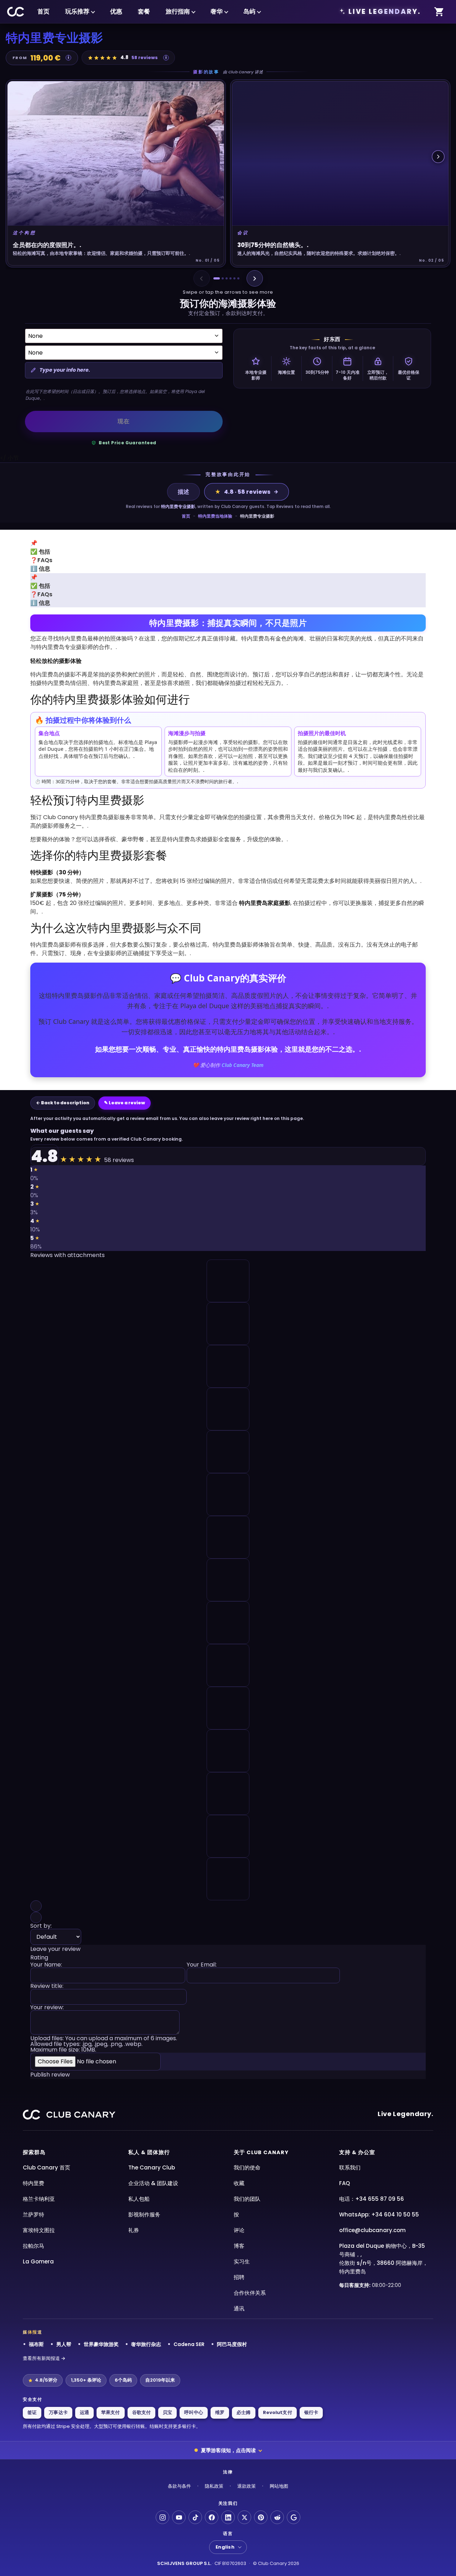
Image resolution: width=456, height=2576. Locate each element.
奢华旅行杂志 (146, 2344)
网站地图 (279, 2486)
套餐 (144, 11)
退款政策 (247, 2486)
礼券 (134, 2230)
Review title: (47, 1987)
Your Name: (46, 1965)
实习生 (242, 2261)
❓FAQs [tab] (41, 560)
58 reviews (145, 57)
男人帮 (64, 2344)
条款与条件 (179, 2486)
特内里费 (33, 2183)
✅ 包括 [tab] (40, 552)
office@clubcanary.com (372, 2230)
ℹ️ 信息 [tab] (40, 569)
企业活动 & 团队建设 (153, 2183)
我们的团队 (247, 2199)
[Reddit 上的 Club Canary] (277, 2517)
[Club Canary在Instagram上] (162, 2517)
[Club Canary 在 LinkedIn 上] (228, 2517)
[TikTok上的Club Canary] (195, 2517)
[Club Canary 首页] (16, 12)
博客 (239, 2246)
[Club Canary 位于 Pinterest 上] (261, 2517)
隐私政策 (214, 2486)
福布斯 (36, 2344)
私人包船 (139, 2199)
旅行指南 (178, 11)
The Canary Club (152, 2167)
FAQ (344, 2183)
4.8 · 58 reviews (243, 492)
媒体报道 (33, 2332)
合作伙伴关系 (250, 2293)
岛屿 (249, 11)
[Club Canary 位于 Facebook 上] (212, 2517)
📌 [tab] (34, 543)
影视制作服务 (144, 2214)
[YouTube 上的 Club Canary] (179, 2517)
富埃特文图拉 (39, 2230)
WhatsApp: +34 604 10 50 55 (379, 2214)
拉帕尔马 (33, 2246)
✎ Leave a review (125, 1103)
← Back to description (63, 1103)
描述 (183, 492)
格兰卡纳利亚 (39, 2199)
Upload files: (104, 2044)
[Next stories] (438, 157)
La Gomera (38, 2261)
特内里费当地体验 (215, 516)
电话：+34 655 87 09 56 (372, 2199)
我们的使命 (247, 2167)
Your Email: (202, 1965)
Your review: (47, 2008)
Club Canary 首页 (46, 2167)
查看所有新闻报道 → (44, 2358)
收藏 (239, 2183)
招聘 (239, 2277)
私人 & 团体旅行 (149, 2152)
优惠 (116, 11)
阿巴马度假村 (232, 2344)
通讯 (239, 2308)
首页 (43, 11)
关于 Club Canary (261, 2152)
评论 (239, 2230)
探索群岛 (34, 2152)
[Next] (255, 278)
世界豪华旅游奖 (101, 2344)
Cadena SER (189, 2344)
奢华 (217, 11)
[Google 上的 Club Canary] (294, 2517)
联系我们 (350, 2167)
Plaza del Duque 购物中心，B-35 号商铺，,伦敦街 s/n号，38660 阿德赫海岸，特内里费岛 (384, 2259)
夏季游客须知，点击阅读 (228, 2450)
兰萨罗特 (33, 2214)
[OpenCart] (439, 12)
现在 (124, 421)
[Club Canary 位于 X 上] (244, 2517)
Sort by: (41, 1926)
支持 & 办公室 (357, 2152)
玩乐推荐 (77, 11)
